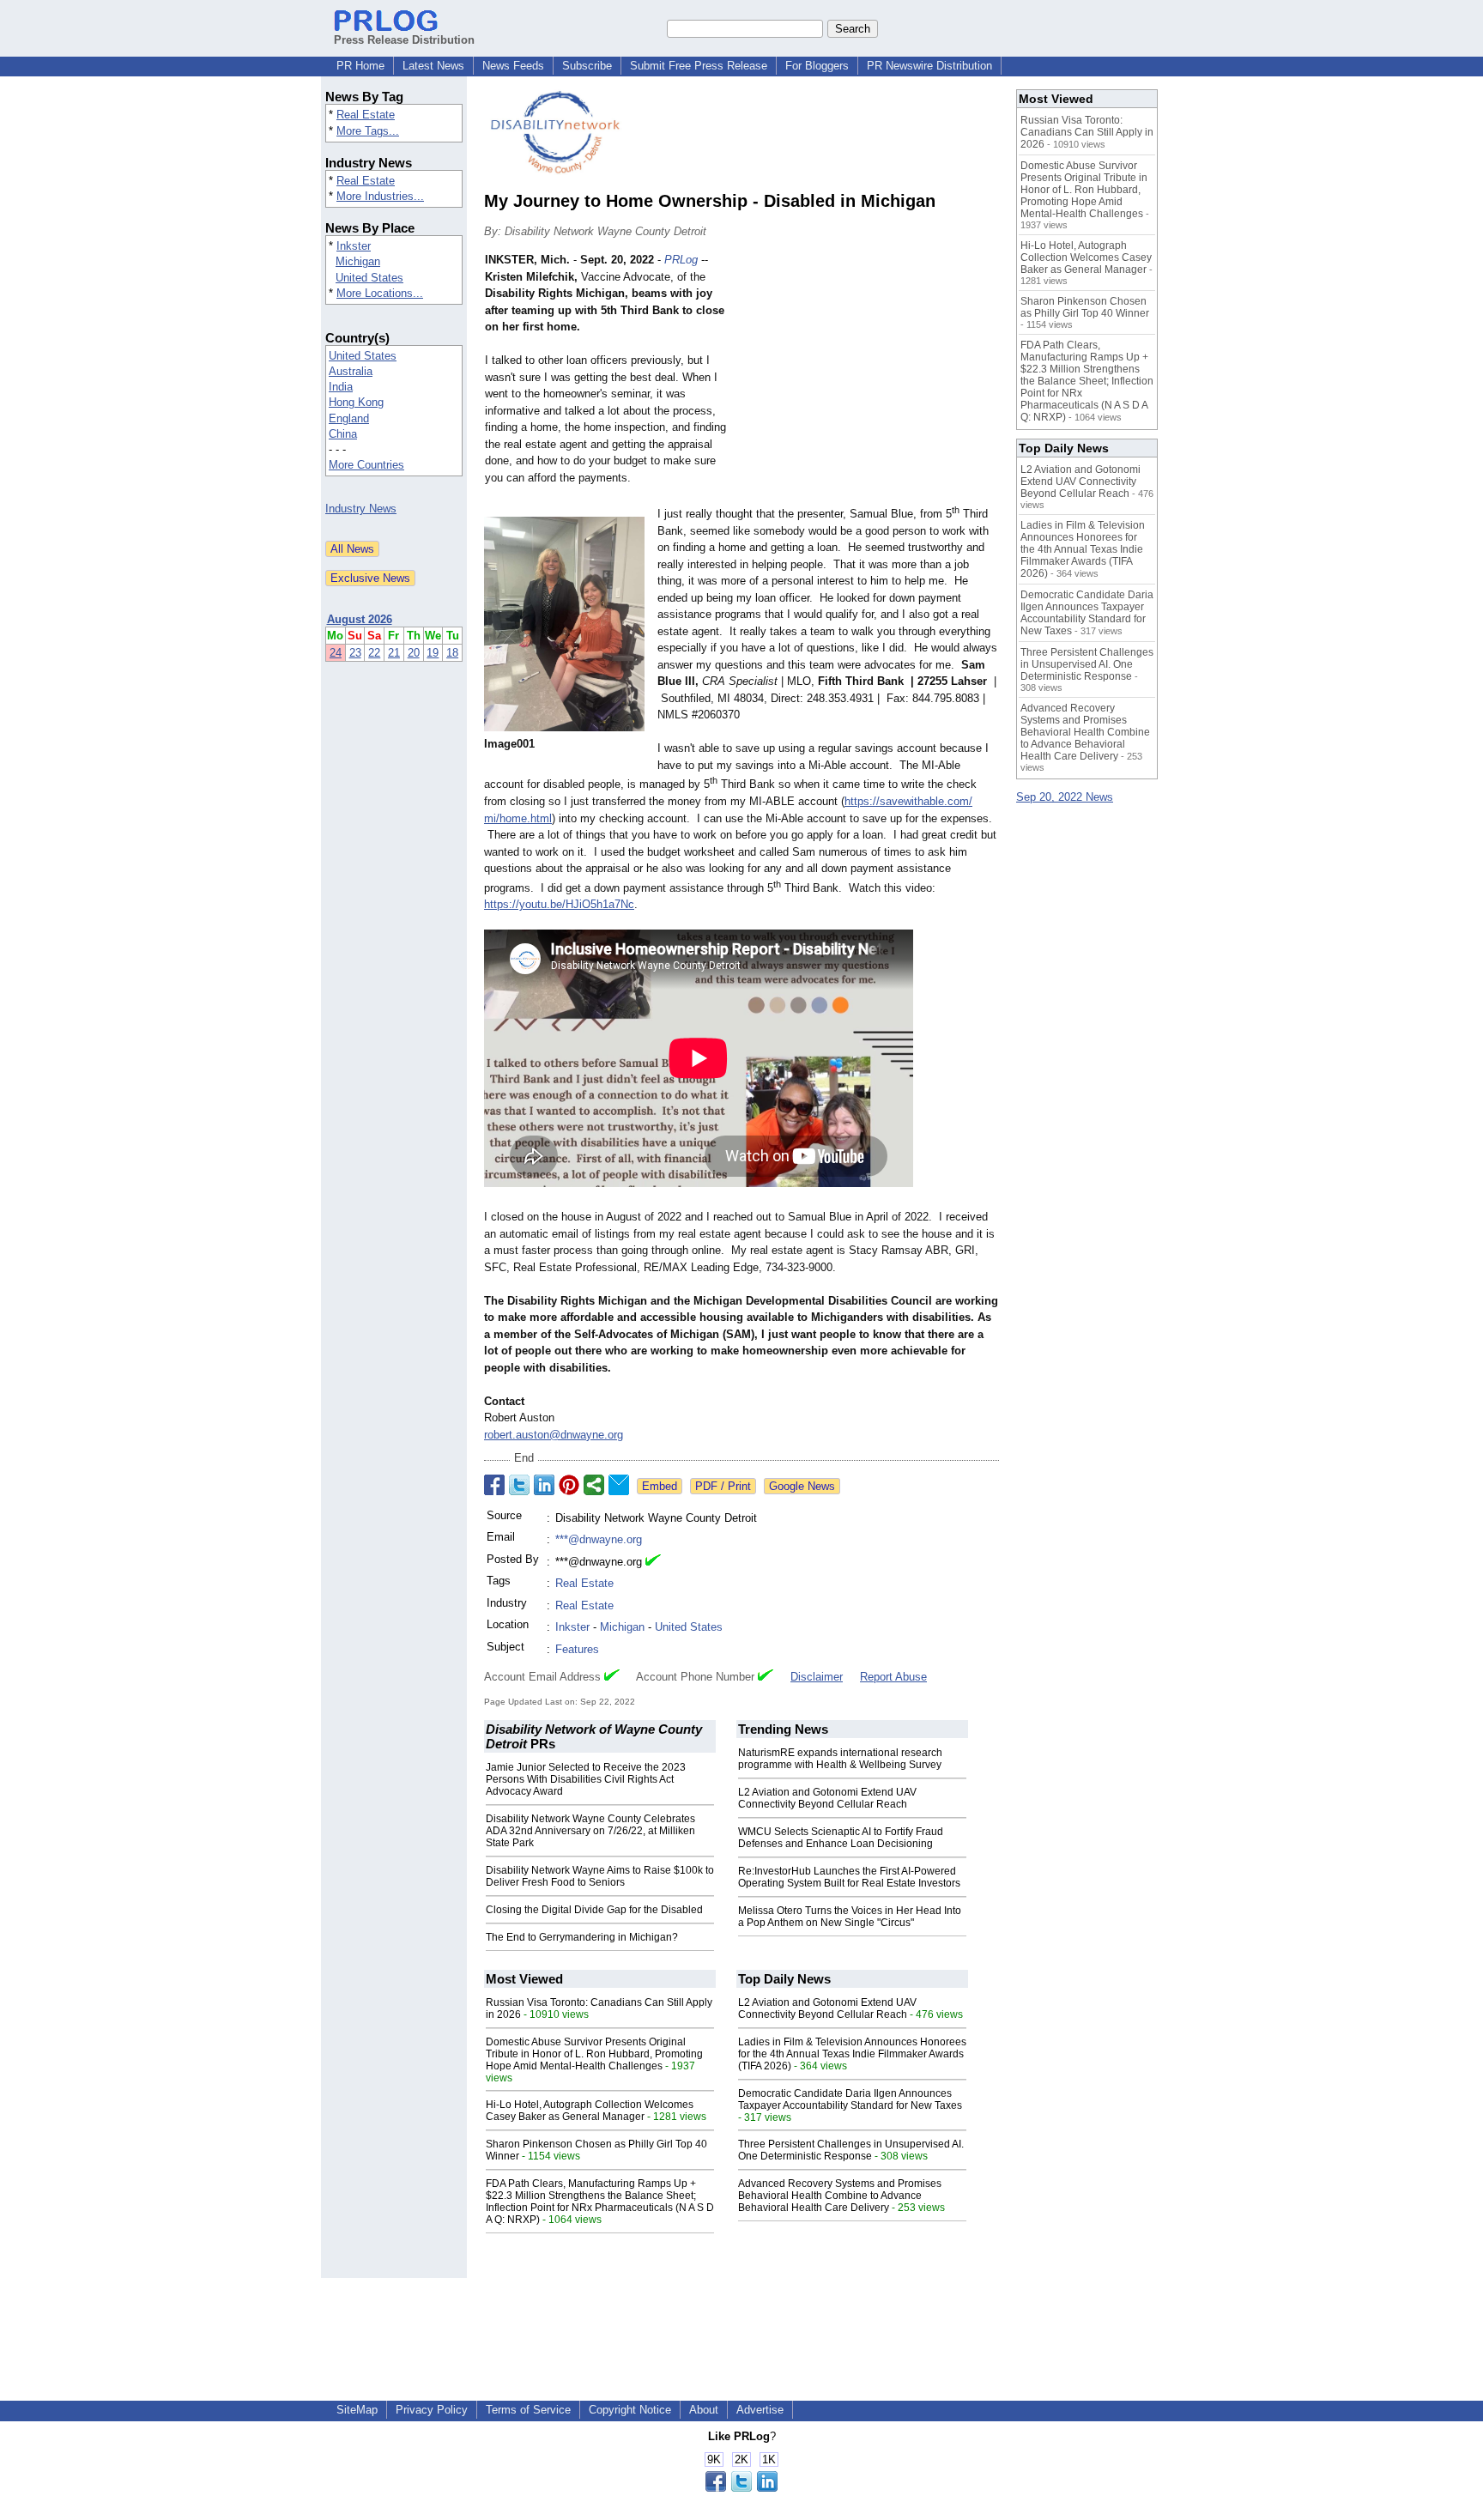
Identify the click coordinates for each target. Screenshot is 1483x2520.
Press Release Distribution (404, 40)
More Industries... (380, 196)
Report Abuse (893, 1677)
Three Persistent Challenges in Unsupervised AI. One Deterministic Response (851, 2150)
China (343, 434)
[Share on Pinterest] (569, 1485)
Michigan (358, 261)
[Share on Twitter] (519, 1485)
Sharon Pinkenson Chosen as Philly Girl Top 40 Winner (1085, 307)
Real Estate (366, 115)
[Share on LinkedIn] (544, 1485)
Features (577, 1649)
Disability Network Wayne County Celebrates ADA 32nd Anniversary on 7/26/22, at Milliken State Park (590, 1831)
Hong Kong (356, 402)
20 (414, 653)
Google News (802, 1486)
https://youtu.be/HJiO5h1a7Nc (559, 904)
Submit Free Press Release (699, 66)
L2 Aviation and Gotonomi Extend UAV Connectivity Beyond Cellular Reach (827, 1798)
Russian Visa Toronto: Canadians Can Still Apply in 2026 (1087, 132)
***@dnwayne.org (599, 1539)
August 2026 (360, 619)
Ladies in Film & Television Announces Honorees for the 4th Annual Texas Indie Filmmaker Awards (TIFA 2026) (852, 2054)
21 (394, 653)
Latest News (433, 66)
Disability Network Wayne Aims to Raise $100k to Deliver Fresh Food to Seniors (600, 1876)
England (349, 418)
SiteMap (357, 2410)
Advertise (760, 2410)
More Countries (366, 465)
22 (374, 653)
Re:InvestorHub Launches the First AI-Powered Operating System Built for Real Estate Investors (849, 1877)
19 (433, 653)
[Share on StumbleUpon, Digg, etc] (594, 1485)
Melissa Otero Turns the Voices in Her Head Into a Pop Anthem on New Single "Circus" (850, 1917)
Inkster (354, 246)
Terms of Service (528, 2410)
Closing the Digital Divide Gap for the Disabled (594, 1910)
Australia (351, 371)
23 (355, 653)
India (341, 387)
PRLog (681, 260)
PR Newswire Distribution (929, 66)
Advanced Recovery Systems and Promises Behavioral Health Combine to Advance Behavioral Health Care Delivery (840, 2196)
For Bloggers (817, 66)
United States (369, 278)
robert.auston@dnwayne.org (554, 1435)
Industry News (361, 509)
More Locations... (380, 293)
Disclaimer (817, 1677)
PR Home (360, 66)
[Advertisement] (870, 378)
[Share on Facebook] (494, 1485)
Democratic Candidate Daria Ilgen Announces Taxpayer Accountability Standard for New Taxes (850, 2099)
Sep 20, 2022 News (1065, 797)
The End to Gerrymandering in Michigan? (582, 1937)
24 (336, 653)
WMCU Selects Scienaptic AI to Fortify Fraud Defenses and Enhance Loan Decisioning (841, 1838)
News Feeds (513, 66)
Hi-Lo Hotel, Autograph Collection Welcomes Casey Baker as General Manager (590, 2111)
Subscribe (587, 66)
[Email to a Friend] (619, 1485)
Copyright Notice (630, 2410)
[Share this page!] (741, 2488)
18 (452, 653)
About (704, 2410)
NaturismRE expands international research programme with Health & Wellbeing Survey (840, 1759)
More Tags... (368, 131)
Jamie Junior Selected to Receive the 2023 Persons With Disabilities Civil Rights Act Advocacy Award (586, 1779)
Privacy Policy (432, 2410)
